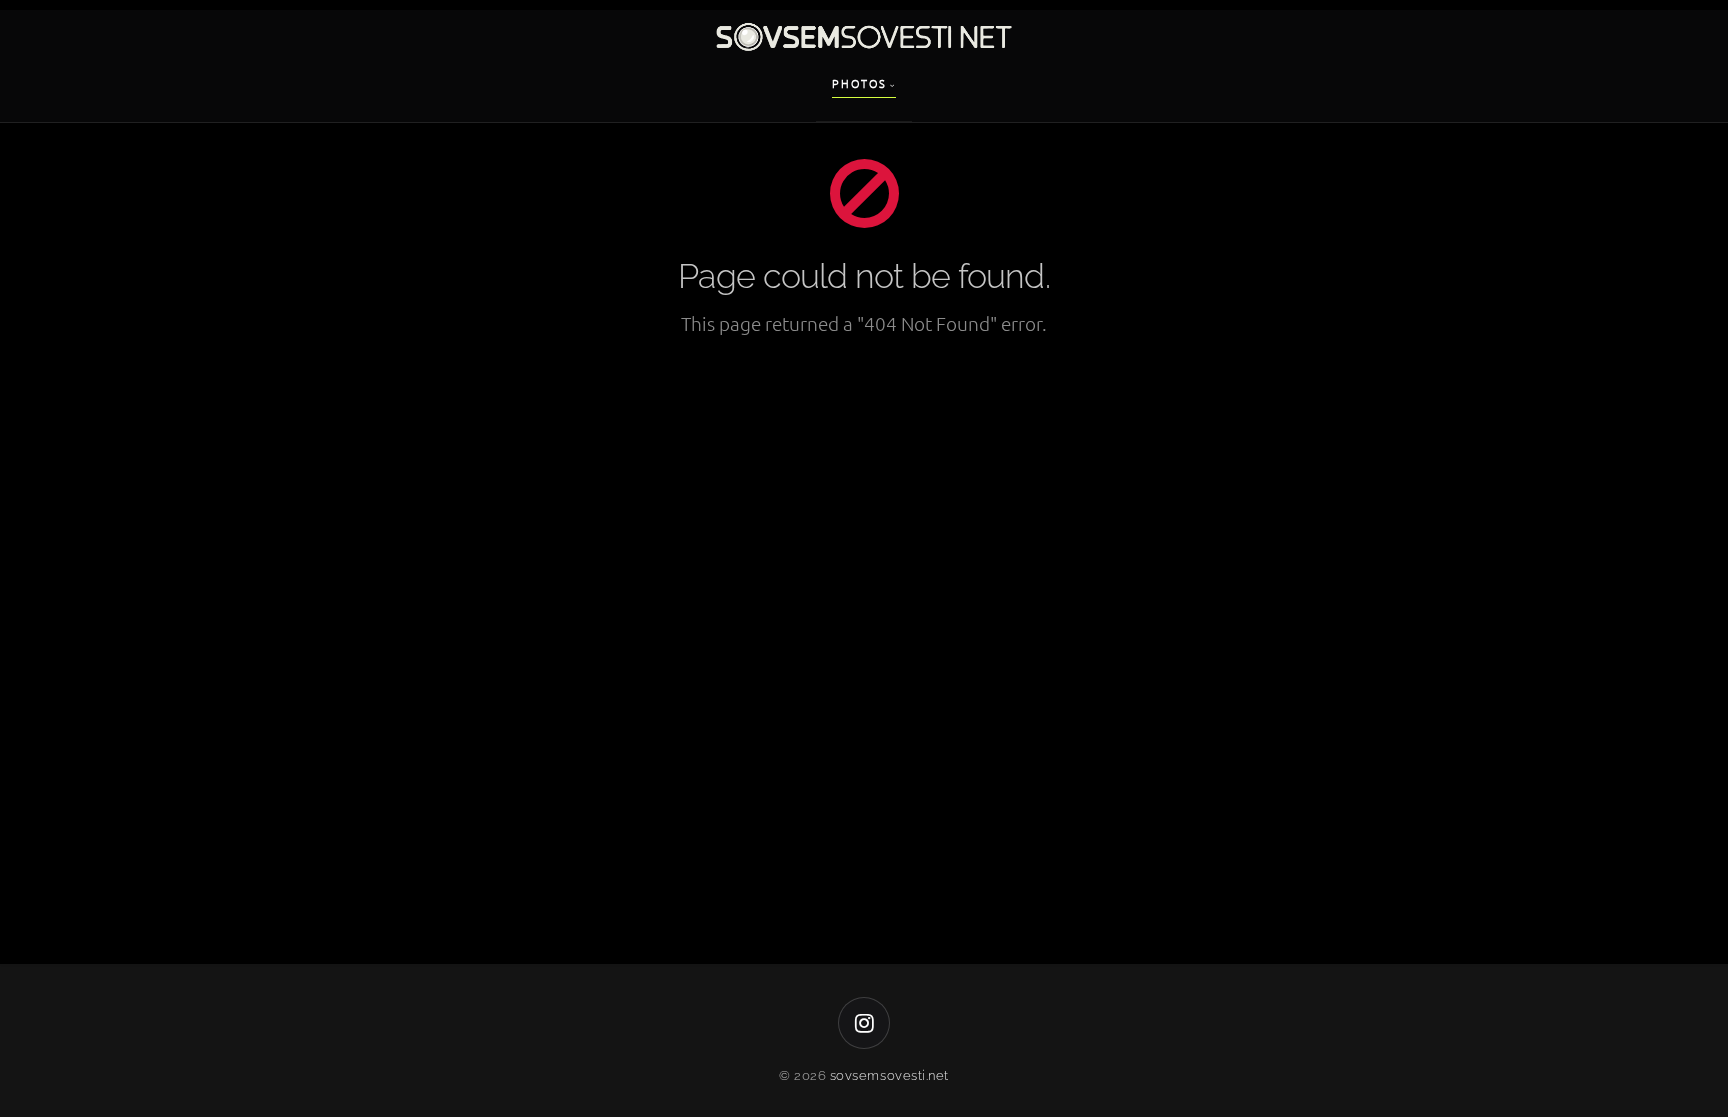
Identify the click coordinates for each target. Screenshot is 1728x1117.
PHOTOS (859, 83)
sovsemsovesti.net (889, 1075)
